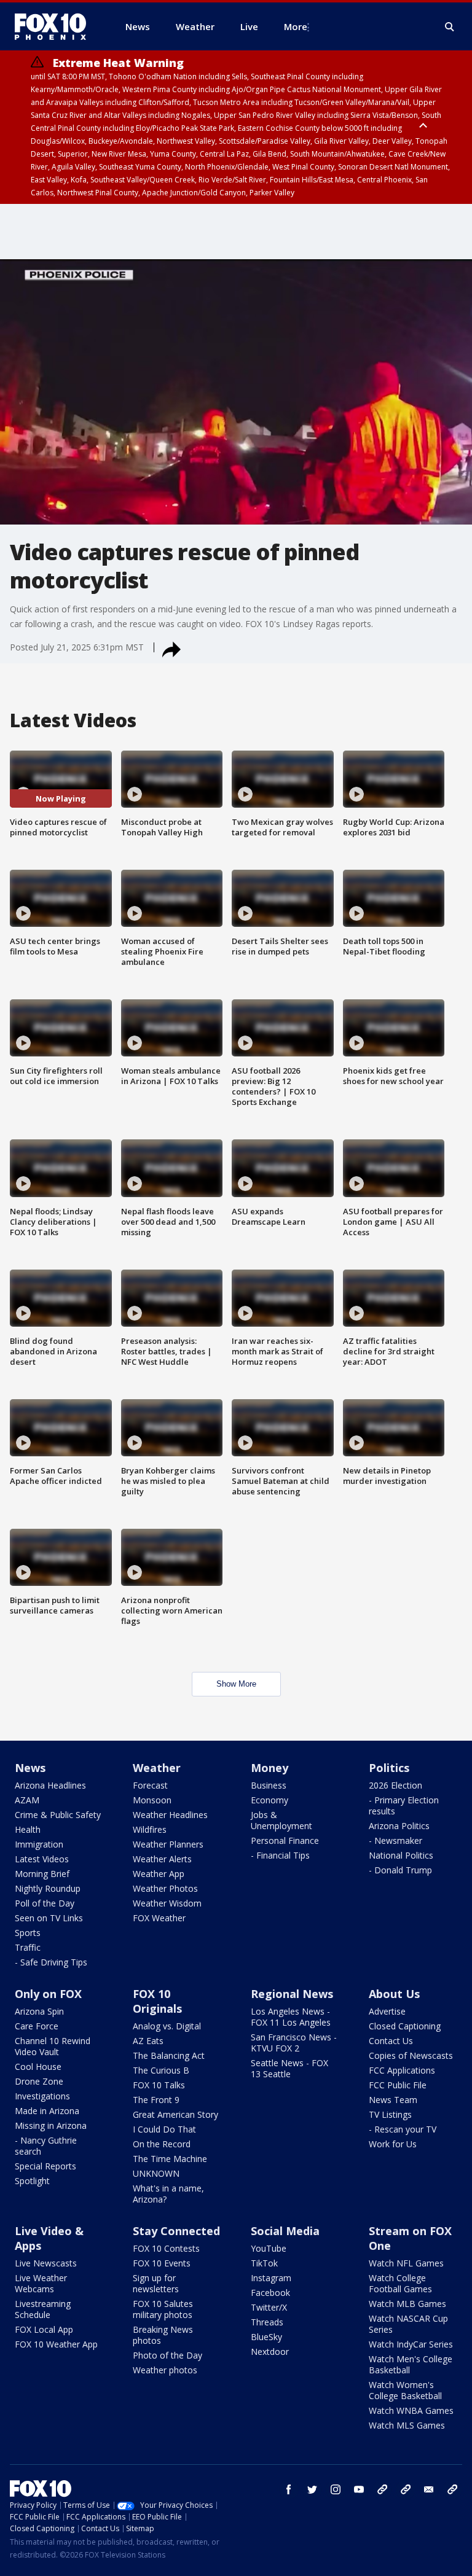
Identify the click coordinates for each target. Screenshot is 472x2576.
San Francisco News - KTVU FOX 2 (294, 2043)
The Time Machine (170, 2159)
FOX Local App (44, 2329)
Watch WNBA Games (411, 2410)
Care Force (37, 2026)
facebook (289, 2489)
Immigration (39, 1844)
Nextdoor (270, 2352)
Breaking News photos (163, 2335)
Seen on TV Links (49, 1918)
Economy (269, 1800)
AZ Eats (148, 2041)
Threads (267, 2322)
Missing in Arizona (51, 2125)
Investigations (42, 2096)
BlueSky (266, 2337)
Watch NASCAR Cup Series (408, 2324)
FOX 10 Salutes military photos (163, 2309)
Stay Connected (176, 2231)
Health (28, 1829)
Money (269, 1768)
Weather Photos (165, 1888)
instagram (336, 2489)
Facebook (270, 2293)
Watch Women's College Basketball (405, 2390)
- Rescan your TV (403, 2129)
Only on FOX (48, 1994)
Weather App (159, 1874)
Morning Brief (42, 1874)
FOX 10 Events (162, 2263)
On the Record (162, 2144)
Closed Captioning (405, 2026)
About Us (394, 1994)
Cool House (38, 2067)
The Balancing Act (169, 2055)
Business (269, 1785)
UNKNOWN (156, 2173)
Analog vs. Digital (167, 2026)
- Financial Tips (280, 1855)
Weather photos (165, 2370)
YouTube (269, 2248)
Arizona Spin (39, 2011)
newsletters (452, 2489)
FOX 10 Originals (157, 2001)
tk (382, 2489)
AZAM (27, 1800)
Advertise (387, 2011)
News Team (393, 2100)
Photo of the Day (167, 2355)
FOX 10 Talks (159, 2085)
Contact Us (391, 2041)
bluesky (406, 2489)
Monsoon (152, 1800)
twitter (312, 2489)
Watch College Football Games (400, 2283)
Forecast (150, 1785)
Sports (28, 1933)
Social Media (285, 2231)
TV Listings (390, 2114)
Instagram (271, 2278)
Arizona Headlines (50, 1785)
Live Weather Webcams (41, 2283)
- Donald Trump (400, 1870)
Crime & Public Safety (58, 1815)
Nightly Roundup (48, 1888)
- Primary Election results (404, 1805)
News (30, 1768)
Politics (389, 1768)
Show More (236, 1684)
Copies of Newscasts (411, 2055)
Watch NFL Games (406, 2263)
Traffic (28, 1947)
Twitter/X (269, 2307)
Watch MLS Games (407, 2425)
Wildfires (150, 1829)
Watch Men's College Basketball (411, 2364)
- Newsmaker (395, 1840)
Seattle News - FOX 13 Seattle (289, 2068)
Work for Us (393, 2144)
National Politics (401, 1855)
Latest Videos (42, 1859)
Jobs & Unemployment (281, 1820)
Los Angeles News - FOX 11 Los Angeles (291, 2017)
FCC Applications (402, 2070)
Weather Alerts (162, 1859)
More (296, 26)
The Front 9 (156, 2100)
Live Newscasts (46, 2263)
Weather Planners (168, 1844)
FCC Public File (398, 2085)
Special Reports (45, 2166)
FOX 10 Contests (166, 2248)
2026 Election (395, 1785)
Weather (157, 1768)
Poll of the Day (45, 1903)
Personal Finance (285, 1840)
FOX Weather (159, 1918)
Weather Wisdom (167, 1903)
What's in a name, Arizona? (168, 2194)
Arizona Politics (399, 1826)
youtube (359, 2489)
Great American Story (175, 2114)
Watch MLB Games (407, 2304)
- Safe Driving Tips (51, 1962)
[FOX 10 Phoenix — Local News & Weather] (55, 26)
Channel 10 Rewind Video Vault (53, 2046)
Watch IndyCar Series (411, 2344)
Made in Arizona (47, 2111)
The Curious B (161, 2070)
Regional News (292, 1994)
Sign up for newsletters (156, 2283)
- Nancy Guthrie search (46, 2146)
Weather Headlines (170, 1815)
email (429, 2489)
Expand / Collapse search (450, 27)
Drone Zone (39, 2081)
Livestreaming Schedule (43, 2309)
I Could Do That (164, 2129)
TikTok (264, 2263)
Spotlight (32, 2181)
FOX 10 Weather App (56, 2344)
